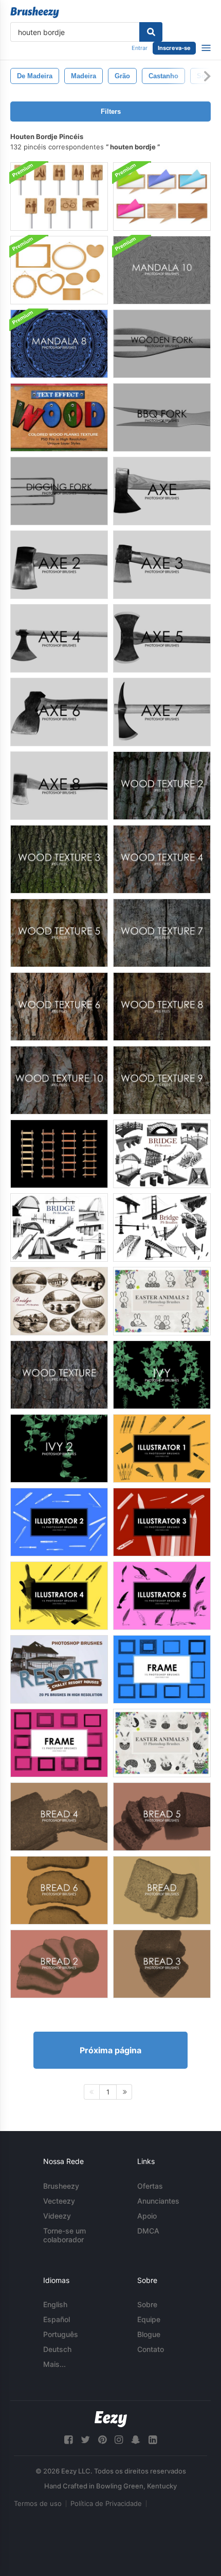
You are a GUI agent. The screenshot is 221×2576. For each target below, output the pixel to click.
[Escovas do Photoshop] (162, 1669)
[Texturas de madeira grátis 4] (162, 859)
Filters (111, 111)
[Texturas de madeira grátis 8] (162, 1007)
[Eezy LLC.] (111, 2419)
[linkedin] (153, 2440)
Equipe (149, 2319)
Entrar (140, 48)
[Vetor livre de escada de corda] (59, 1154)
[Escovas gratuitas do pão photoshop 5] (162, 1817)
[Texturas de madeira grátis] (59, 1375)
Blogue (149, 2334)
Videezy (57, 2216)
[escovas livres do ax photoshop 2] (59, 565)
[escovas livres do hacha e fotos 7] (162, 712)
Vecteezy (59, 2201)
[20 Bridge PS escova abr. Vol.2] (162, 1154)
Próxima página (110, 2050)
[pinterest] (102, 2440)
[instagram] (119, 2440)
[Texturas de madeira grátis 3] (59, 859)
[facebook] (68, 2440)
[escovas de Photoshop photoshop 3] (162, 1522)
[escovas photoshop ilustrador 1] (162, 1448)
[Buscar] (151, 32)
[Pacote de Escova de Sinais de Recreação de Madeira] (59, 196)
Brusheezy (61, 2186)
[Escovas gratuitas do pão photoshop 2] (59, 1964)
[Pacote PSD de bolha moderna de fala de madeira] (162, 196)
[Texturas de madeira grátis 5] (59, 933)
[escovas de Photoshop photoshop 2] (59, 1522)
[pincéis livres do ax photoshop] (162, 491)
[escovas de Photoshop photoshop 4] (59, 1596)
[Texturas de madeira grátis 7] (162, 933)
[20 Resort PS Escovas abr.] (59, 1669)
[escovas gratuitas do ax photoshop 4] (59, 638)
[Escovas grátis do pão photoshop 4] (59, 1817)
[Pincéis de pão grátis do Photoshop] (162, 1890)
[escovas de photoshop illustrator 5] (162, 1596)
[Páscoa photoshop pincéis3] (162, 1743)
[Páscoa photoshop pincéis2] (162, 1301)
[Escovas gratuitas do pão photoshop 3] (162, 1964)
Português (61, 2334)
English (55, 2304)
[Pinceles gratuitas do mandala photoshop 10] (162, 270)
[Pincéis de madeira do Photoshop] (162, 344)
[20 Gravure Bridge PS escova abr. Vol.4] (59, 1301)
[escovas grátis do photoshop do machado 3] (162, 565)
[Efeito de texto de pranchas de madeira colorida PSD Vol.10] (59, 417)
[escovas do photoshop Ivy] (162, 1375)
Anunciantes (158, 2201)
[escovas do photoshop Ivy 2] (59, 1448)
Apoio (147, 2216)
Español (57, 2319)
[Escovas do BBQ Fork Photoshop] (162, 417)
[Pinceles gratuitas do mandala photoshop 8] (59, 344)
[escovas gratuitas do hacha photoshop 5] (162, 638)
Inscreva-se (174, 48)
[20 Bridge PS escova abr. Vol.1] (162, 1227)
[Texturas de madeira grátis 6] (59, 1007)
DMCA (148, 2231)
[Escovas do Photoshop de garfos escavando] (59, 491)
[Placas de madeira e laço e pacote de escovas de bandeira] (59, 270)
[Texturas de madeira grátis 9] (162, 1080)
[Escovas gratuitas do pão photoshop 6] (59, 1890)
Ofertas (150, 2186)
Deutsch (57, 2349)
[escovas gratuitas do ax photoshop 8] (59, 786)
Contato (151, 2349)
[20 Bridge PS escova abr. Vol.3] (59, 1227)
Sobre (147, 2304)
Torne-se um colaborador (65, 2235)
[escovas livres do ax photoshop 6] (59, 712)
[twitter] (85, 2440)
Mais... (54, 2364)
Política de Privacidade (106, 2503)
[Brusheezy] (35, 12)
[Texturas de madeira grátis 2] (162, 786)
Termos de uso (38, 2503)
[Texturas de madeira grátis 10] (59, 1080)
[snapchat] (136, 2440)
